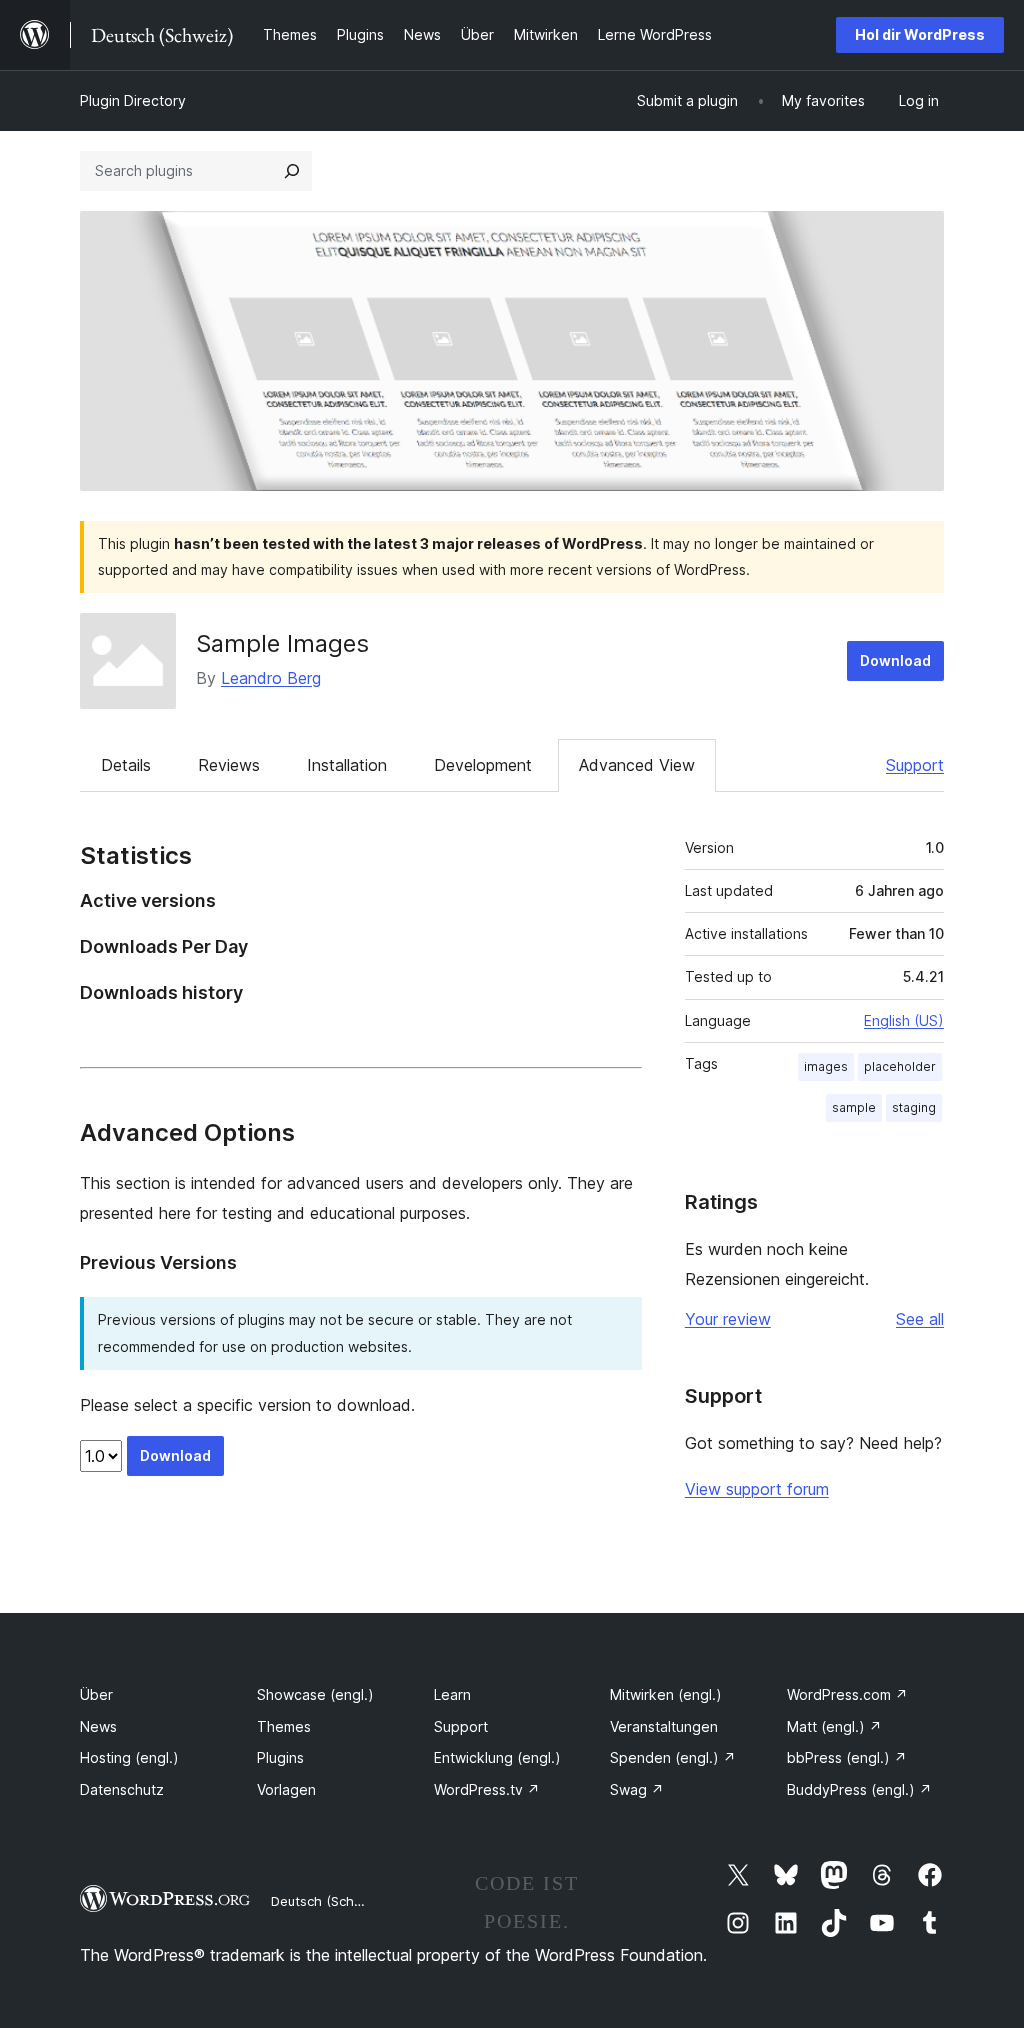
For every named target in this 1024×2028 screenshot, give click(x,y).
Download (895, 660)
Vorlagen (286, 1789)
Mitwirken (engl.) (666, 1694)
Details (126, 765)
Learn (452, 1694)
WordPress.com (847, 1694)
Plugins (280, 1757)
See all (920, 1319)
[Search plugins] (292, 171)
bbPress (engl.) (847, 1757)
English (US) (904, 1020)
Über (96, 1694)
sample (854, 1107)
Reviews (229, 765)
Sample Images (282, 643)
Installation (347, 765)
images (826, 1066)
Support (915, 765)
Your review (728, 1319)
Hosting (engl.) (129, 1757)
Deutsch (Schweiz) (329, 1901)
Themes (284, 1726)
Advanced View (637, 765)
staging (914, 1107)
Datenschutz (122, 1789)
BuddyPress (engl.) (859, 1789)
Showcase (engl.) (315, 1694)
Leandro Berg (271, 678)
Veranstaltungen (664, 1726)
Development (483, 765)
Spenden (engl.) (673, 1757)
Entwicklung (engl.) (497, 1757)
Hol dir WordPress (920, 34)
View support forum (757, 1489)
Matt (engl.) (834, 1726)
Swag (637, 1789)
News (98, 1726)
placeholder (900, 1066)
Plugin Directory (133, 100)
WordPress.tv (487, 1789)
